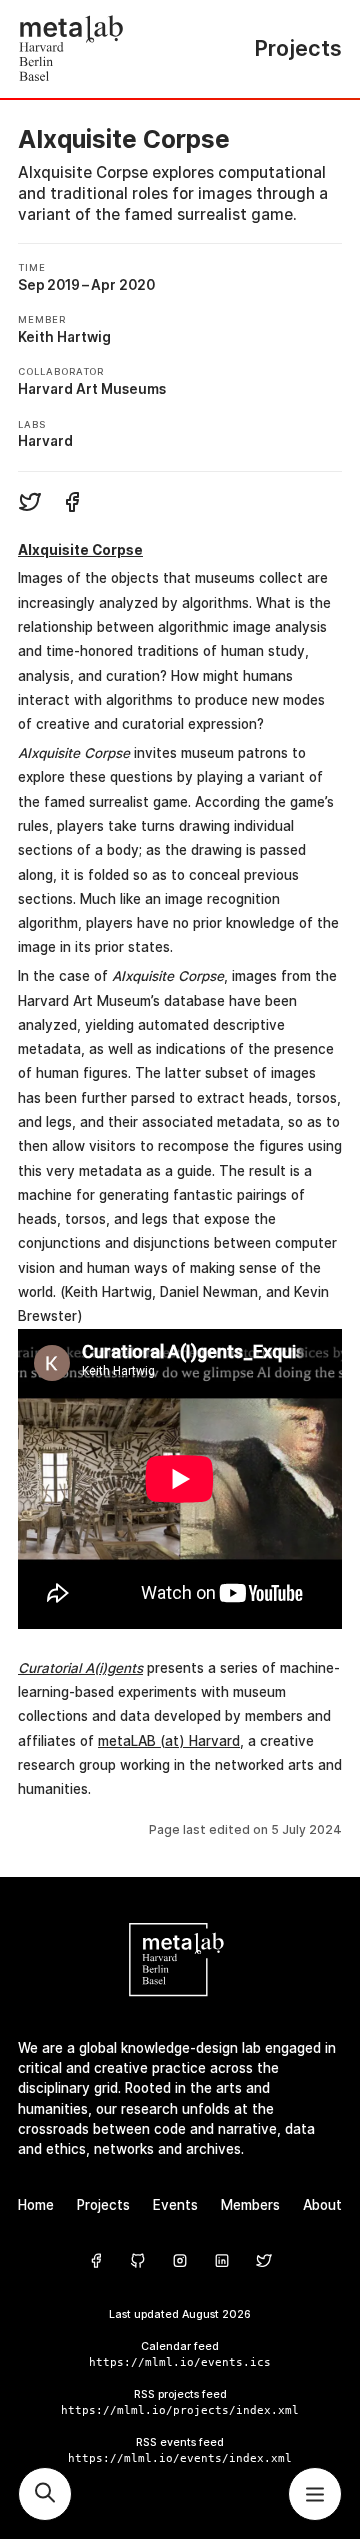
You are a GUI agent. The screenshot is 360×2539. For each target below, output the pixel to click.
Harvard (45, 441)
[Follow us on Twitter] (264, 2261)
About (322, 2205)
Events (175, 2205)
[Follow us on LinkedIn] (222, 2261)
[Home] (99, 49)
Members (250, 2205)
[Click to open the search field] (45, 2494)
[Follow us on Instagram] (180, 2261)
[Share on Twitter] (30, 505)
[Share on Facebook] (72, 505)
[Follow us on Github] (138, 2261)
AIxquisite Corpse (80, 550)
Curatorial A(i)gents (80, 1668)
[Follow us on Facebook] (96, 2261)
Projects (103, 2205)
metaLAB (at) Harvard (169, 1741)
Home (36, 2205)
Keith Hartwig (64, 337)
